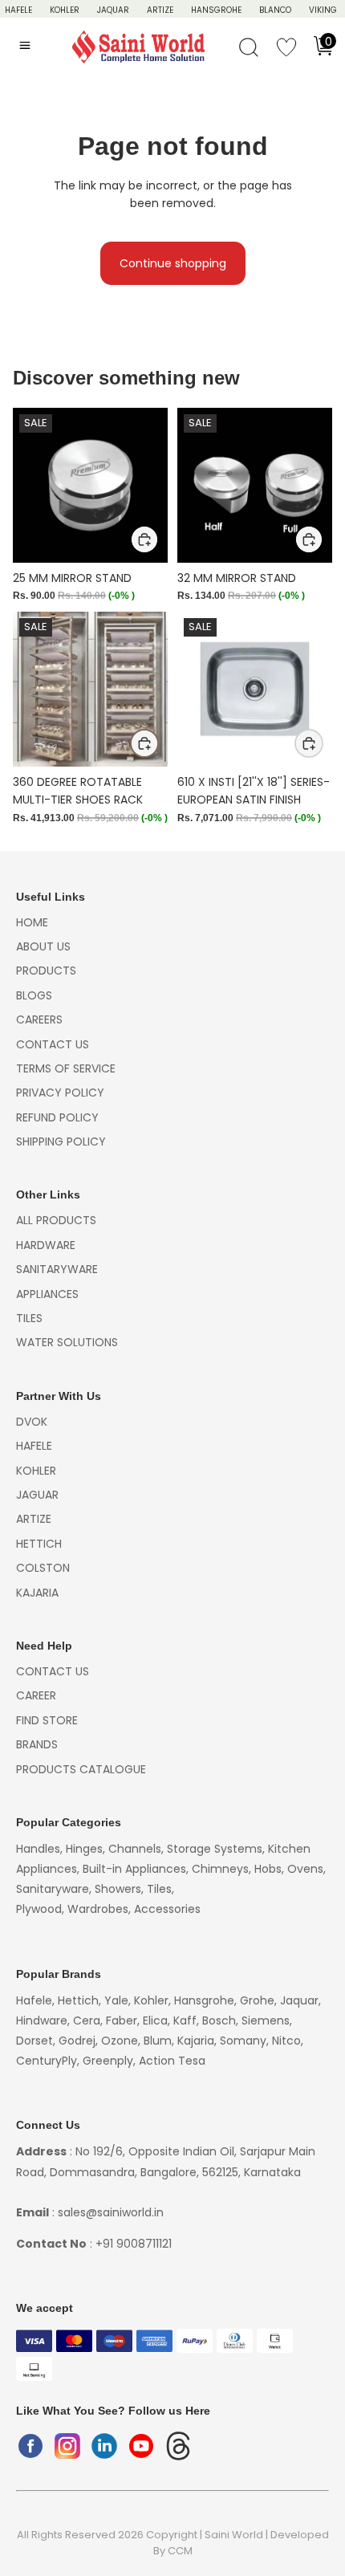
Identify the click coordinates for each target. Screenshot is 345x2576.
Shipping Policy (61, 1141)
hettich (39, 1544)
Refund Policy (57, 1117)
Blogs (34, 995)
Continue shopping (173, 263)
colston (43, 1568)
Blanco (275, 10)
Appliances (47, 1294)
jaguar (37, 1495)
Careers (39, 1019)
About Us (43, 946)
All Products (56, 1220)
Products (46, 971)
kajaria (37, 1593)
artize (34, 1519)
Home (32, 922)
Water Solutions (67, 1342)
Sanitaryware (57, 1269)
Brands (37, 1744)
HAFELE (18, 10)
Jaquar (113, 10)
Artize (160, 10)
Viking (323, 10)
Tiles (29, 1318)
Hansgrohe (216, 10)
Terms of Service (66, 1068)
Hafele (34, 1446)
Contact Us (53, 1044)
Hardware (46, 1245)
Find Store (47, 1720)
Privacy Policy (60, 1093)
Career (36, 1695)
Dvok (32, 1422)
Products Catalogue (81, 1769)
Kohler (65, 10)
